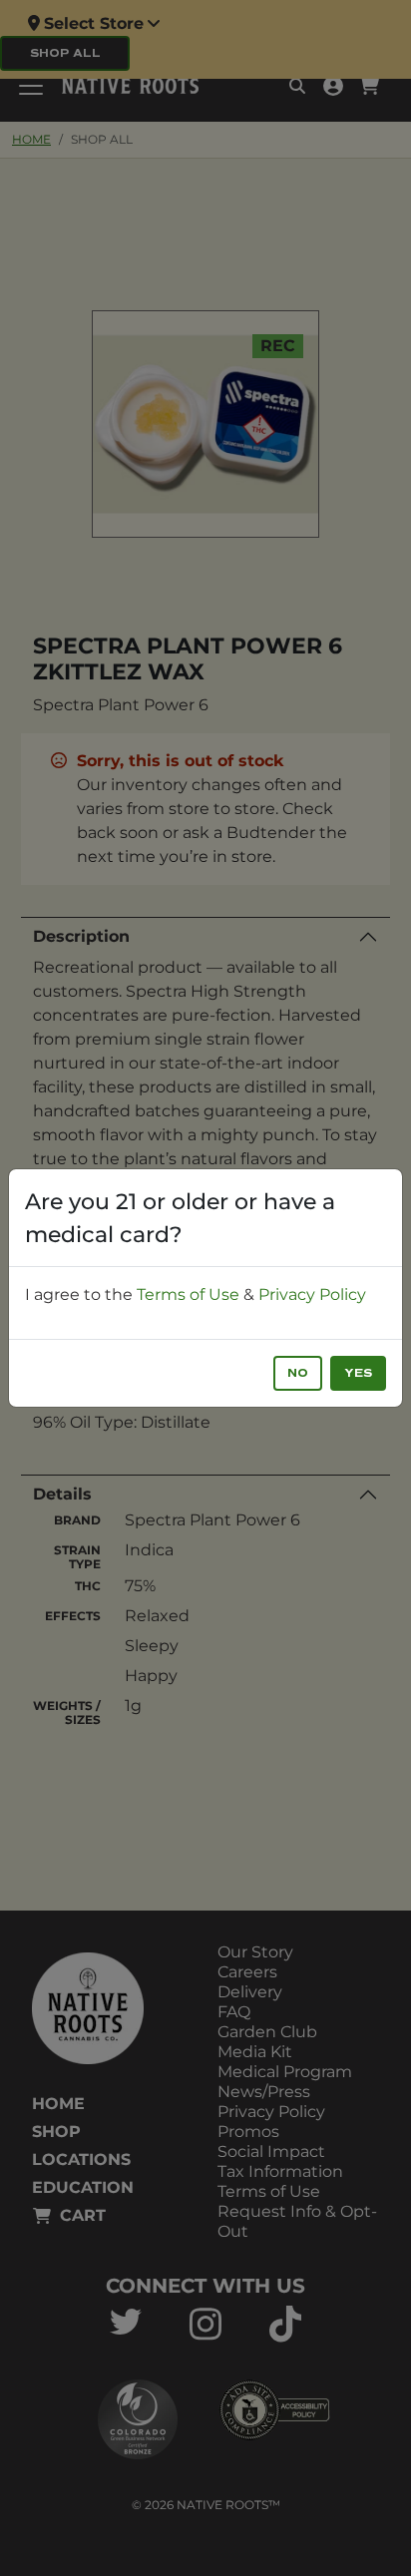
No (298, 1373)
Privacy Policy (312, 1294)
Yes (358, 1373)
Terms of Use (188, 1294)
